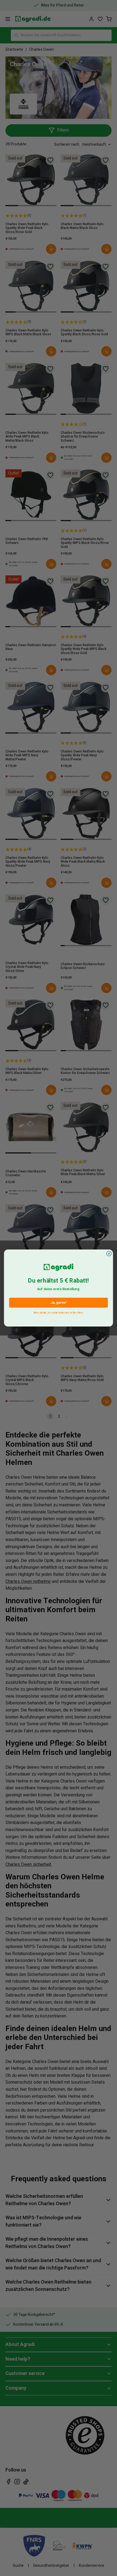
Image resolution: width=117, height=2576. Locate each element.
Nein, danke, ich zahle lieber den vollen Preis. (59, 1312)
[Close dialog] (109, 1254)
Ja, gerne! (59, 1303)
